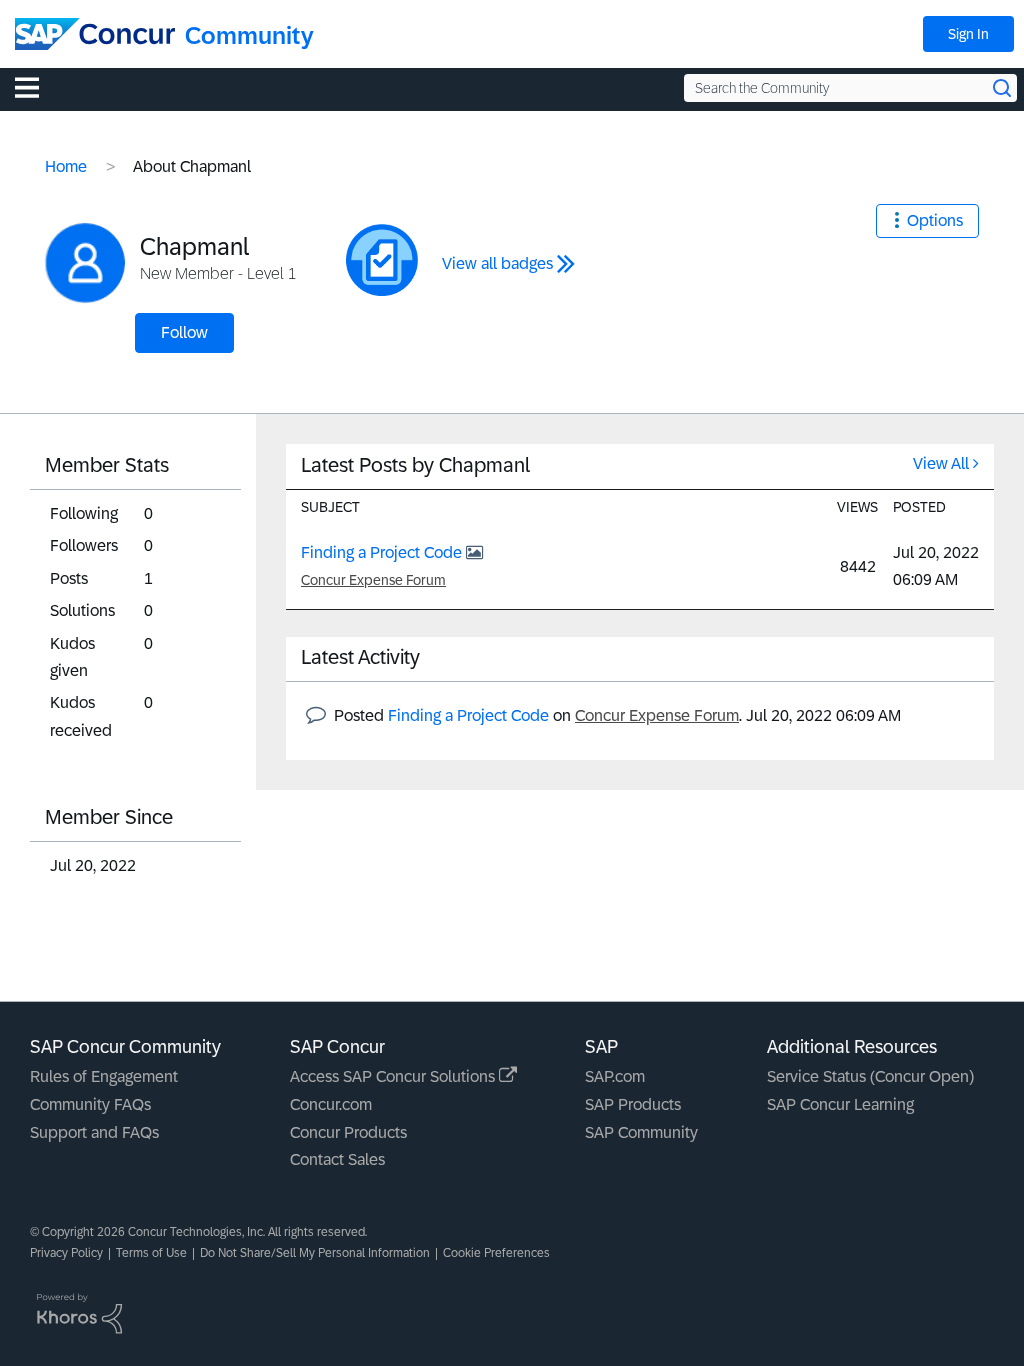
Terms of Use (151, 1253)
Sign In (968, 34)
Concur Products (348, 1132)
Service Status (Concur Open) (870, 1076)
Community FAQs (90, 1104)
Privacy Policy (66, 1253)
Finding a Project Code (383, 552)
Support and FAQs (94, 1132)
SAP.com (615, 1076)
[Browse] (37, 87)
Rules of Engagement (104, 1076)
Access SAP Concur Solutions (394, 1076)
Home (66, 166)
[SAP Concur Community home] (95, 34)
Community (249, 35)
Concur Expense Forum (373, 580)
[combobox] (850, 88)
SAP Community (641, 1132)
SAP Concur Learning (840, 1104)
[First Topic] (382, 260)
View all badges (497, 263)
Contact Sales (337, 1159)
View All (941, 463)
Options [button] (935, 220)
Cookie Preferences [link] (496, 1253)
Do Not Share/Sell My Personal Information (315, 1253)
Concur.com (331, 1104)
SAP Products (633, 1104)
